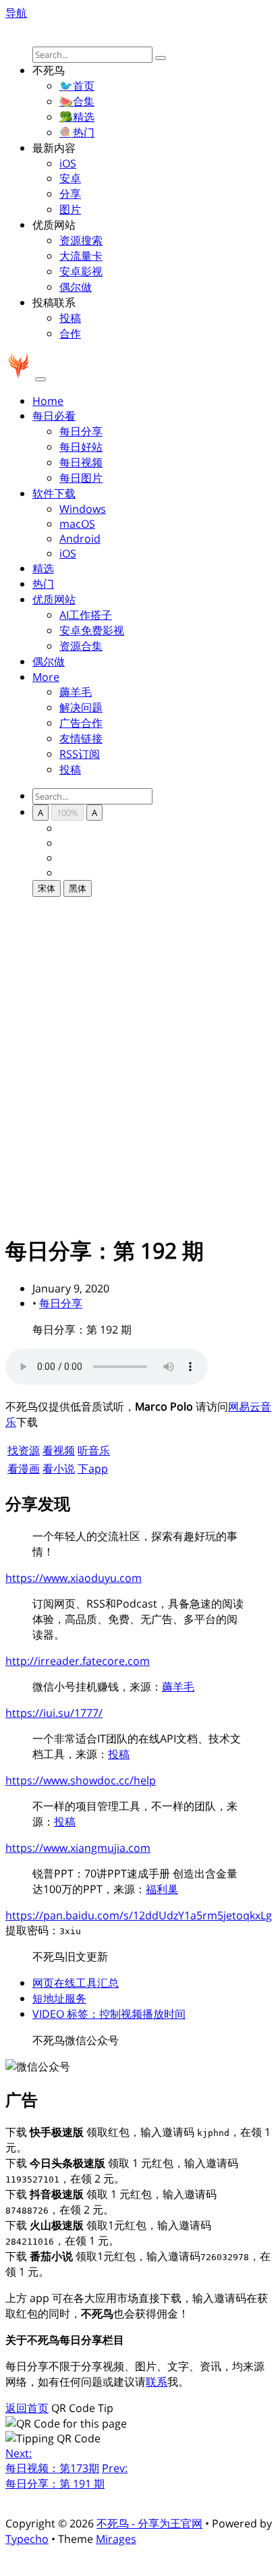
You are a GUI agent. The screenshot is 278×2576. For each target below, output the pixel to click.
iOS (68, 163)
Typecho (27, 2539)
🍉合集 (77, 101)
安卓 (70, 178)
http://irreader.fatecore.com (78, 1661)
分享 (70, 194)
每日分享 (81, 431)
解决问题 (81, 707)
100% (67, 813)
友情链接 (81, 738)
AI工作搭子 (86, 615)
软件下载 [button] (54, 493)
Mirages (116, 2539)
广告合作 (81, 723)
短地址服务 (59, 1998)
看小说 (59, 1469)
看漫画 (24, 1469)
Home (48, 401)
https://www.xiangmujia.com (78, 1848)
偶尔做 (76, 287)
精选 (43, 568)
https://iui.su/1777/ (54, 1713)
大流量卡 (81, 256)
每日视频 (81, 462)
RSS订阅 (80, 754)
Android (80, 539)
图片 (70, 209)
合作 (70, 333)
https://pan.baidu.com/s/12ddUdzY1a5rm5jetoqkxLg (139, 1915)
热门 (43, 584)
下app (93, 1469)
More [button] (46, 677)
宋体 (47, 888)
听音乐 (94, 1450)
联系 (157, 2382)
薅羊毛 (76, 692)
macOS (77, 524)
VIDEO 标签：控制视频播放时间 (109, 2014)
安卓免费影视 (92, 630)
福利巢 (162, 1889)
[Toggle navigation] (40, 379)
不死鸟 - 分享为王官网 (149, 2523)
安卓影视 (81, 271)
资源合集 (81, 646)
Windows (83, 509)
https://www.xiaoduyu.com (74, 1578)
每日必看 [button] (54, 416)
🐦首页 (77, 86)
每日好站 (81, 447)
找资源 (24, 1450)
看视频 (59, 1450)
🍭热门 (77, 132)
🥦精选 (77, 117)
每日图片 (81, 478)
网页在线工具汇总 (76, 1983)
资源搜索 (81, 240)
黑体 (78, 888)
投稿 (70, 318)
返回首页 (27, 2408)
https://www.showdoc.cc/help (81, 1780)
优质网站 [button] (54, 599)
